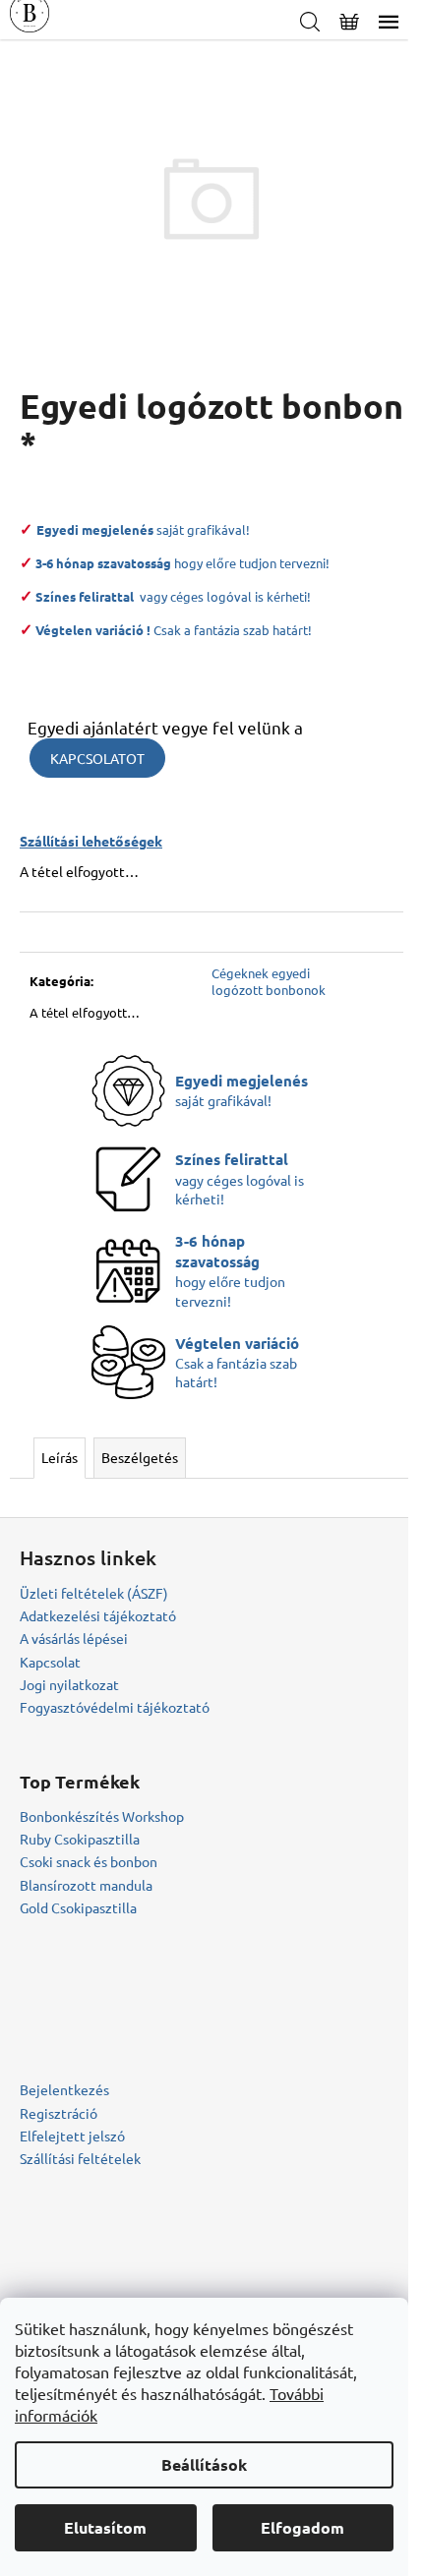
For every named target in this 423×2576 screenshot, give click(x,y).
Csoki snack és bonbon (89, 1861)
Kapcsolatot (97, 758)
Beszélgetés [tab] (140, 1457)
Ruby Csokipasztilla (80, 1839)
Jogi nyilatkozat (69, 1684)
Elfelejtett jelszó (72, 2136)
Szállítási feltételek (80, 2158)
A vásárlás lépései (74, 1638)
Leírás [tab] (60, 1457)
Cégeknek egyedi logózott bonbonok (269, 981)
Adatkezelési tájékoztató (98, 1615)
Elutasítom (105, 2527)
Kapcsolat (50, 1662)
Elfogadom (302, 2527)
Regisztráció (59, 2113)
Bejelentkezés (64, 2089)
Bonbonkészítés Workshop (102, 1816)
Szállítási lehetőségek (91, 841)
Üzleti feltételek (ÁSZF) (94, 1593)
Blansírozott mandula (86, 1885)
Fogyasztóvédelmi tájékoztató (115, 1707)
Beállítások (204, 2464)
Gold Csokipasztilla (78, 1907)
